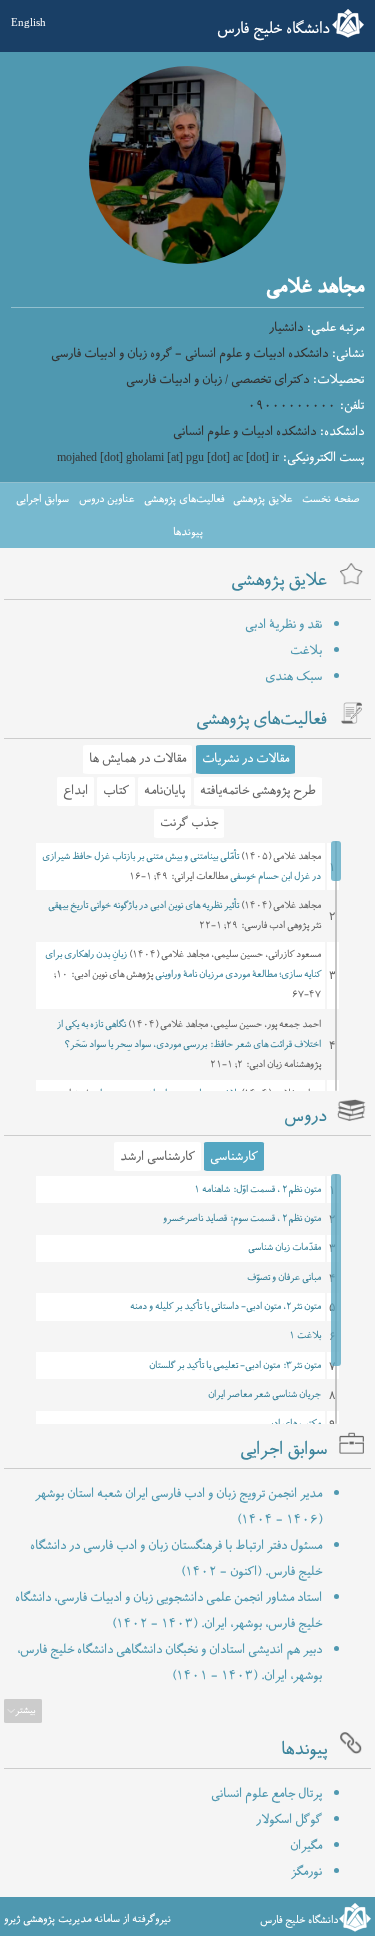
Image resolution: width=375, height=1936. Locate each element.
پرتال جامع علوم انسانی (266, 1794)
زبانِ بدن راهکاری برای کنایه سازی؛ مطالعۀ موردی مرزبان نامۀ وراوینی (183, 965)
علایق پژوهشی (262, 499)
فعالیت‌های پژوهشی (184, 499)
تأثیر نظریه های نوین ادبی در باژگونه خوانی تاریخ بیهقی (143, 906)
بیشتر (25, 1711)
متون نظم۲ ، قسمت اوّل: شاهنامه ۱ (257, 1190)
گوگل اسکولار (289, 1820)
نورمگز (306, 1872)
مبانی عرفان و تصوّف (284, 1278)
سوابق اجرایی (42, 499)
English (28, 22)
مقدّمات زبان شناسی (284, 1248)
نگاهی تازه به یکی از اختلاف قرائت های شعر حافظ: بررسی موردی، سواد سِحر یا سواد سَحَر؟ (189, 1035)
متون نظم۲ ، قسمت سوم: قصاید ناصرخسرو (242, 1219)
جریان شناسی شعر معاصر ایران (264, 1395)
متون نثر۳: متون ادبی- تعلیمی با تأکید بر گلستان (235, 1366)
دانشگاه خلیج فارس (273, 29)
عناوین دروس (106, 499)
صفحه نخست (330, 499)
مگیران (306, 1846)
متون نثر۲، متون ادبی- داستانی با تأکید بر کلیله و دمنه (225, 1307)
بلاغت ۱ (305, 1336)
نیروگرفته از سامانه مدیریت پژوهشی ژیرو (87, 1919)
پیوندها (188, 532)
